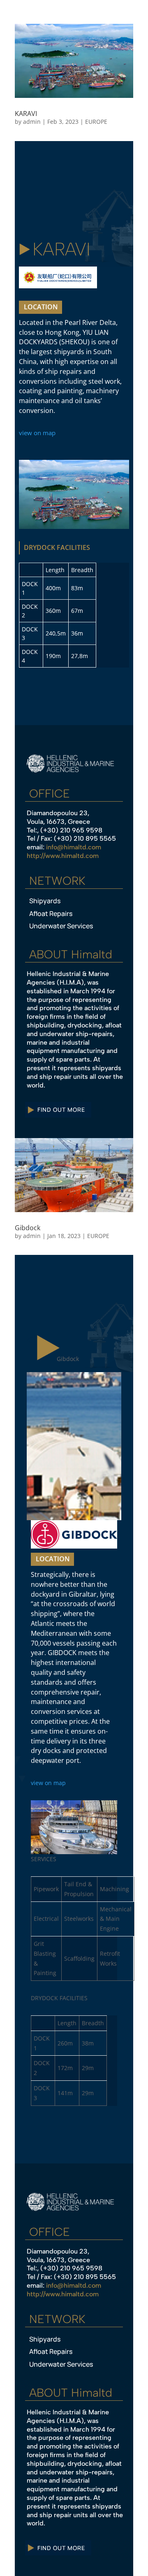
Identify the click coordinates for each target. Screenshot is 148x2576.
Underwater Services (61, 926)
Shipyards (45, 901)
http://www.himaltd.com (63, 856)
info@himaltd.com (74, 847)
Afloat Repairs (51, 914)
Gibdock (28, 1228)
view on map (37, 433)
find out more (61, 1109)
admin (32, 122)
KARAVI (26, 114)
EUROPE (96, 122)
